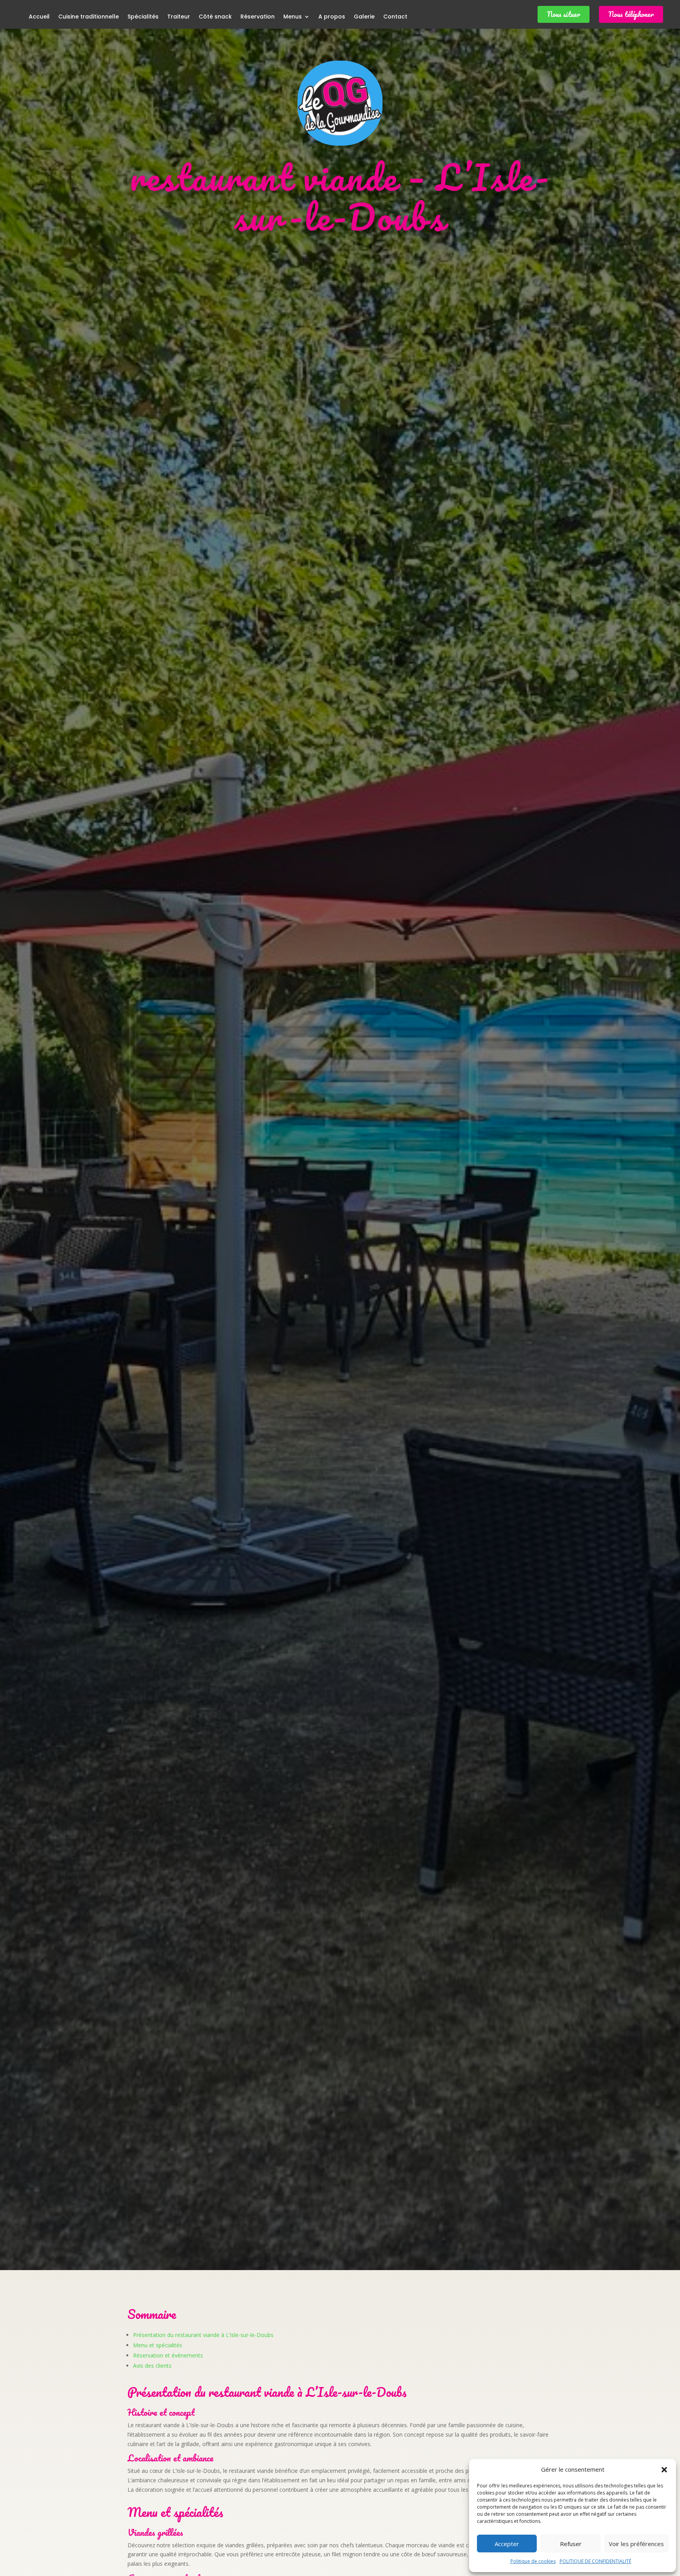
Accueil (39, 17)
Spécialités (143, 17)
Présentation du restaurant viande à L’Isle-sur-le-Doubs (203, 2335)
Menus (293, 17)
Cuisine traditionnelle (89, 17)
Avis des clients (152, 2366)
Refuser (571, 2544)
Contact (395, 17)
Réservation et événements (168, 2355)
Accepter (507, 2544)
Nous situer (564, 14)
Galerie (364, 17)
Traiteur (179, 17)
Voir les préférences (636, 2544)
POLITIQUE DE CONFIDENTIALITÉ (595, 2561)
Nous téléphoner (631, 14)
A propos (332, 17)
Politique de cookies (533, 2561)
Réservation (258, 17)
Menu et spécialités (158, 2345)
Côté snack (215, 17)
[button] (664, 2470)
